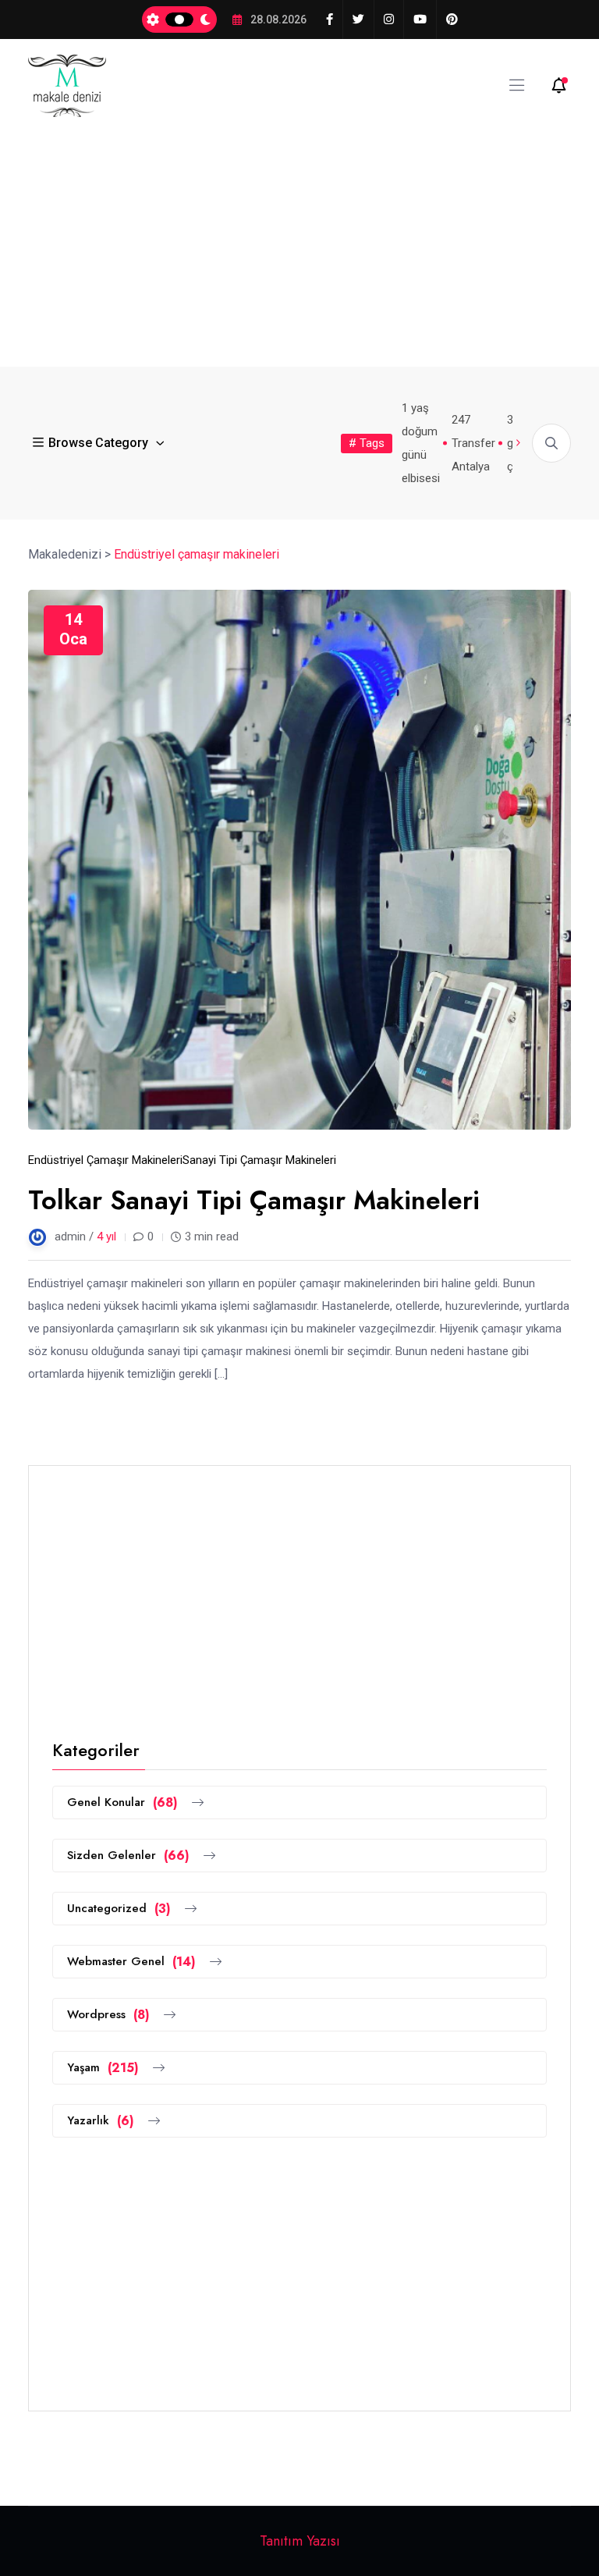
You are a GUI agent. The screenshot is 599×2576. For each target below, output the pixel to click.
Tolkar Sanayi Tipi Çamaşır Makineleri (254, 1200)
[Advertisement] (299, 234)
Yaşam (103, 2068)
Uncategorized (119, 1909)
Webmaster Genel (131, 1962)
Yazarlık (101, 2121)
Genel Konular (122, 1802)
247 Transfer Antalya (473, 443)
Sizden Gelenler (128, 1856)
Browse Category (98, 443)
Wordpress (108, 2015)
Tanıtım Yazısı (300, 2541)
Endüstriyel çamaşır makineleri (105, 1160)
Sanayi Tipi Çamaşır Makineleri (259, 1160)
